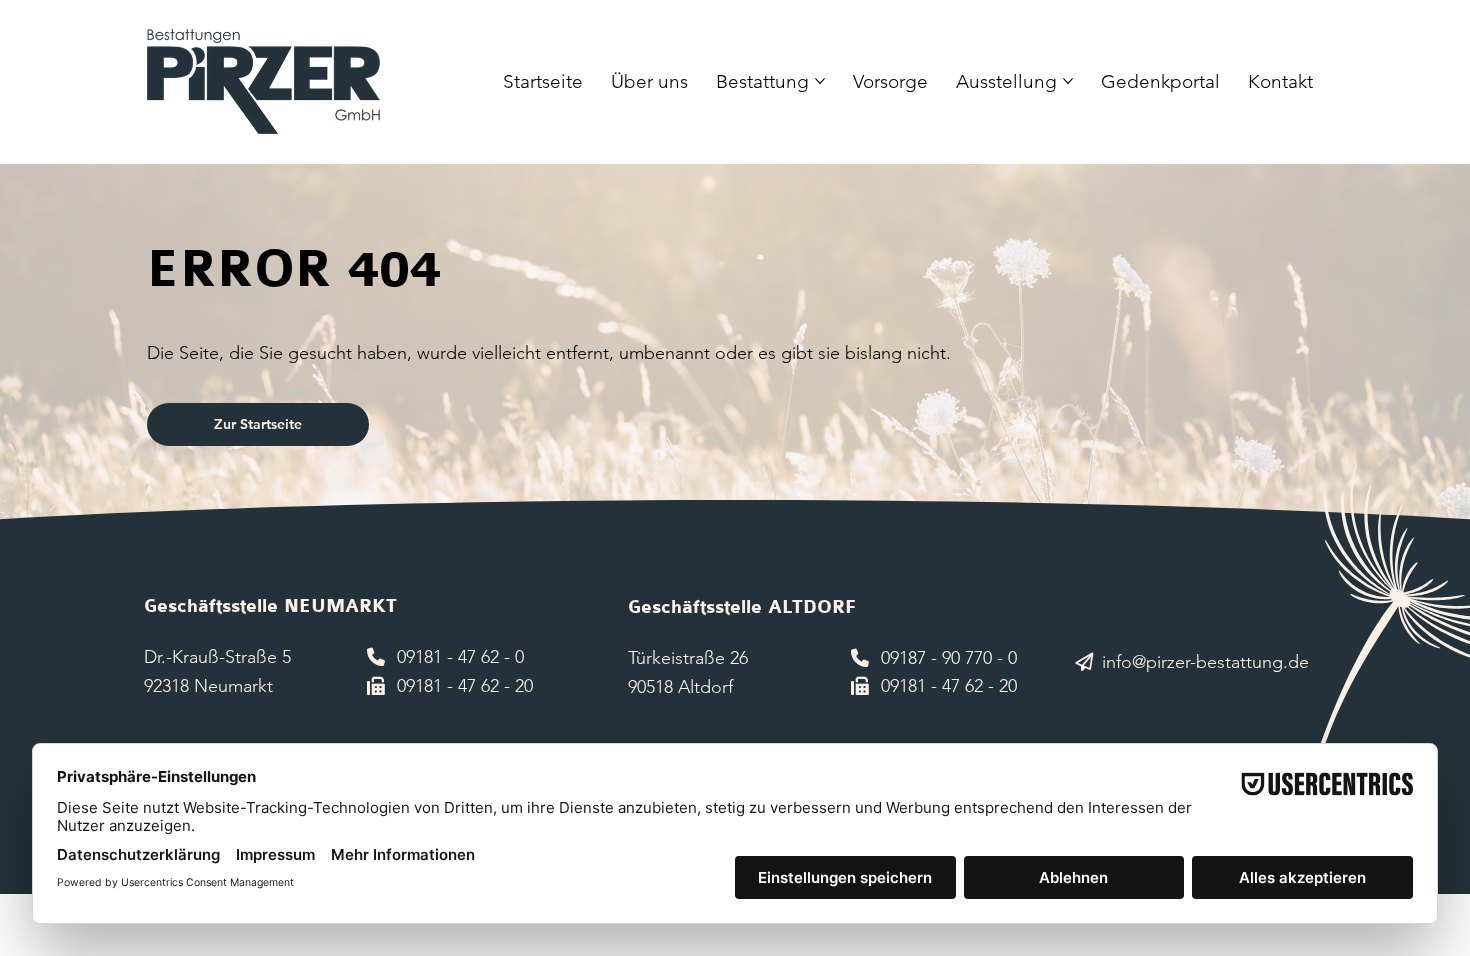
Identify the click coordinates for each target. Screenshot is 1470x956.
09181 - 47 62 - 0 (460, 657)
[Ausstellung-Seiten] (1068, 81)
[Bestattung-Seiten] (820, 81)
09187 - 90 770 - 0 (949, 658)
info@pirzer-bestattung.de (1205, 662)
